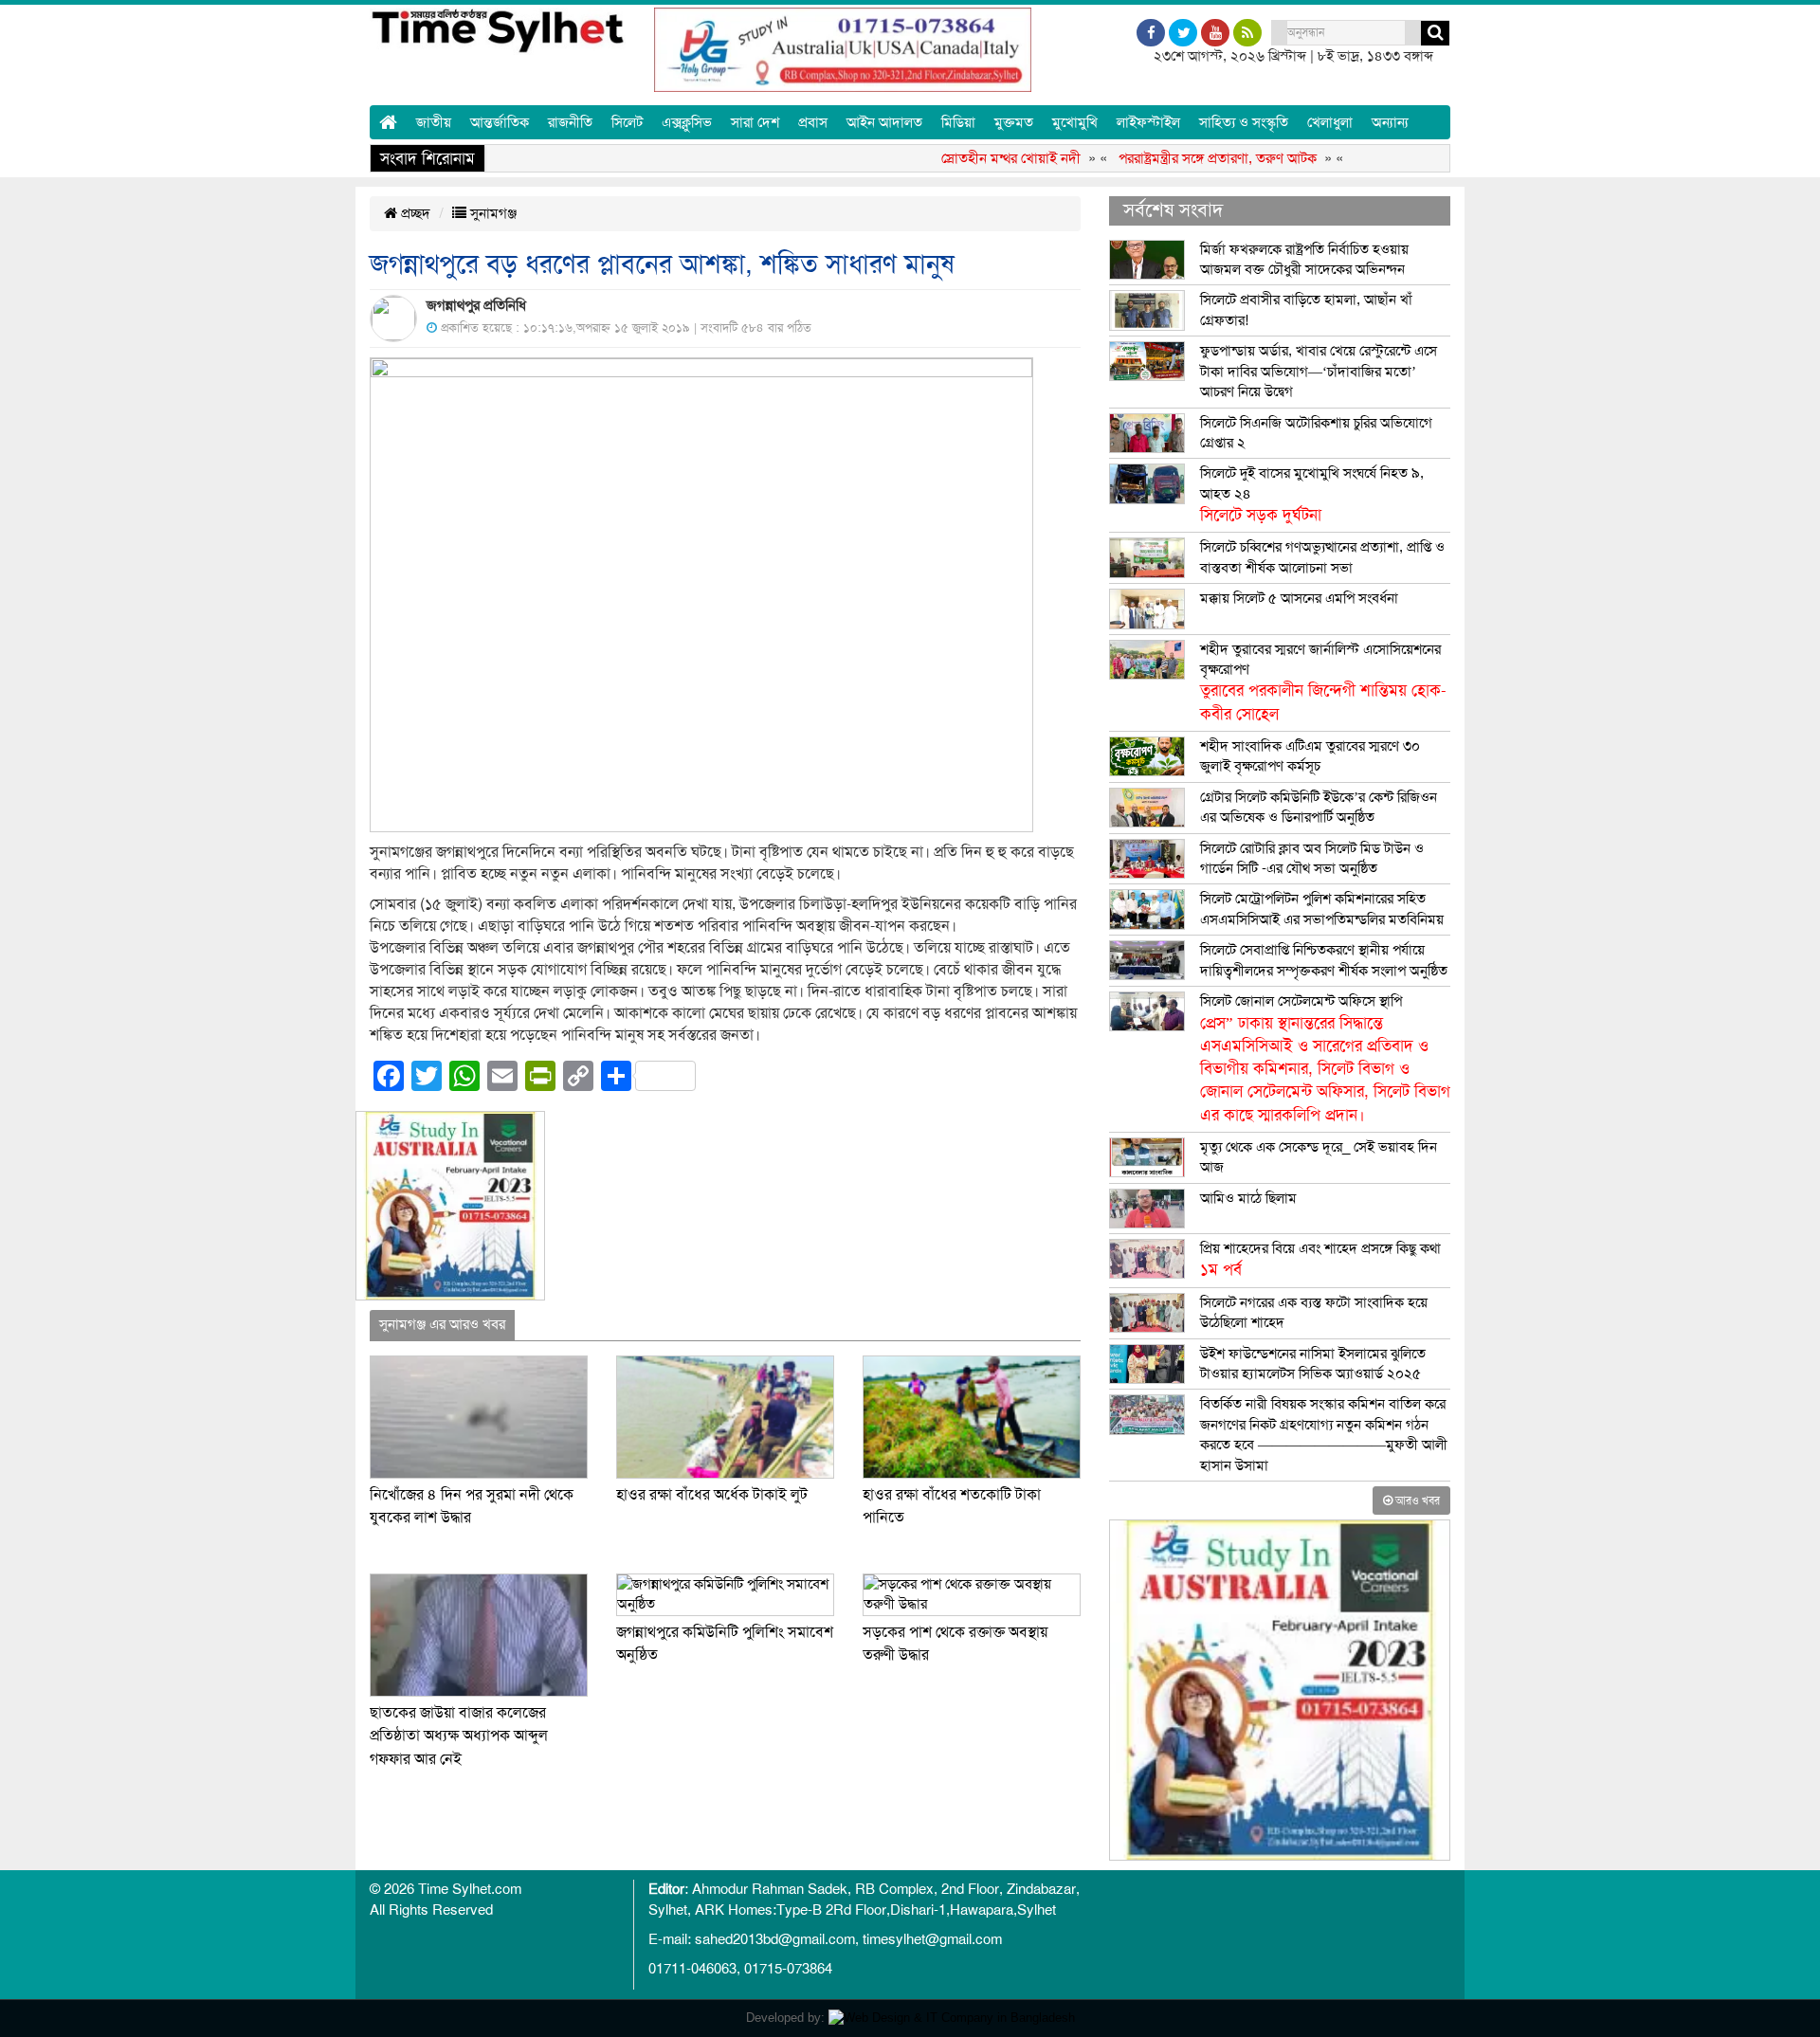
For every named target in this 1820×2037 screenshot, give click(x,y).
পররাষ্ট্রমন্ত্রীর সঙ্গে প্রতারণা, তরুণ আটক (1176, 158)
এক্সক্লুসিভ (687, 122)
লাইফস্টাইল (1148, 122)
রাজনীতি (570, 122)
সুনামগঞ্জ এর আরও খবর (442, 1324)
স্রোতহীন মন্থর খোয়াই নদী (969, 158)
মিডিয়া (958, 122)
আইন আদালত (884, 122)
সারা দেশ (755, 122)
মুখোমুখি (1075, 122)
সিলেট (627, 122)
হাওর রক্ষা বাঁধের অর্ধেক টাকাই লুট (712, 1495)
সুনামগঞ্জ (491, 213)
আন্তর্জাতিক (500, 122)
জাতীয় (434, 122)
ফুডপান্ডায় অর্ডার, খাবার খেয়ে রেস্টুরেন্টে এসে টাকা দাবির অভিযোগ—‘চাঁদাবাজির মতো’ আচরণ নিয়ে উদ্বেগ (1319, 371)
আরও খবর (1416, 1500)
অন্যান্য (1390, 122)
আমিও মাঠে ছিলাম (1248, 1198)
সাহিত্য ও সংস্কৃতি (1244, 122)
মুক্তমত (1014, 122)
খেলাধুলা (1330, 122)
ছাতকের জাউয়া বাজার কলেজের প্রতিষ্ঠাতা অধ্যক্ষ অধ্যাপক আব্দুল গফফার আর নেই (459, 1736)
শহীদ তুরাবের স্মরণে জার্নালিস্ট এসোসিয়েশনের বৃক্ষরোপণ (1323, 682)
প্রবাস (813, 122)
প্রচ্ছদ (414, 213)
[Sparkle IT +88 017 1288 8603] (952, 2018)
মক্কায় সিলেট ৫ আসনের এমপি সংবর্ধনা (1299, 598)
